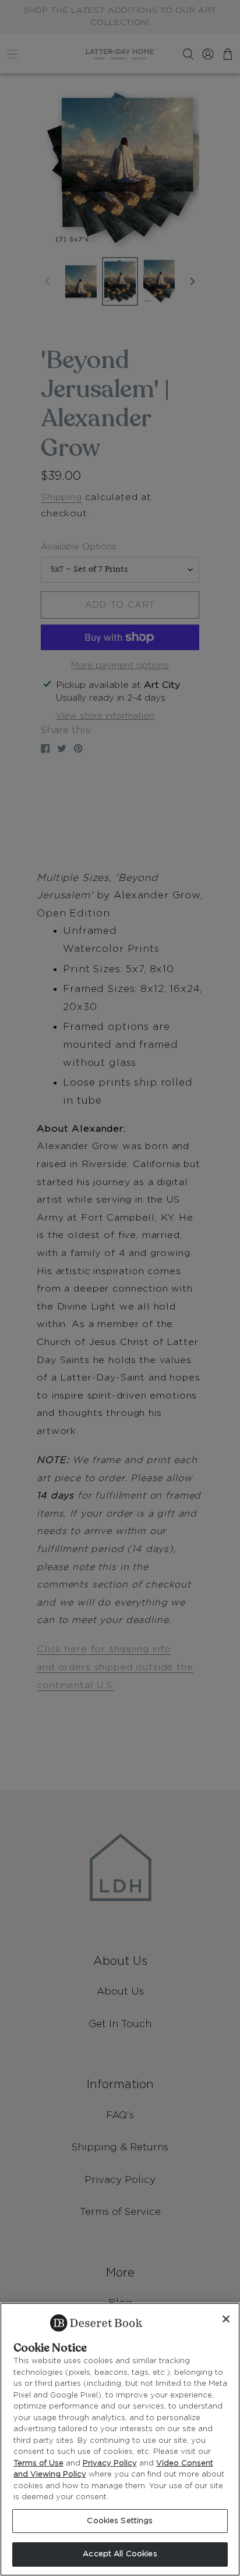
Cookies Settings (120, 2521)
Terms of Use (38, 2463)
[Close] (226, 2319)
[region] (120, 2439)
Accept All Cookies (120, 2554)
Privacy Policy (110, 2463)
